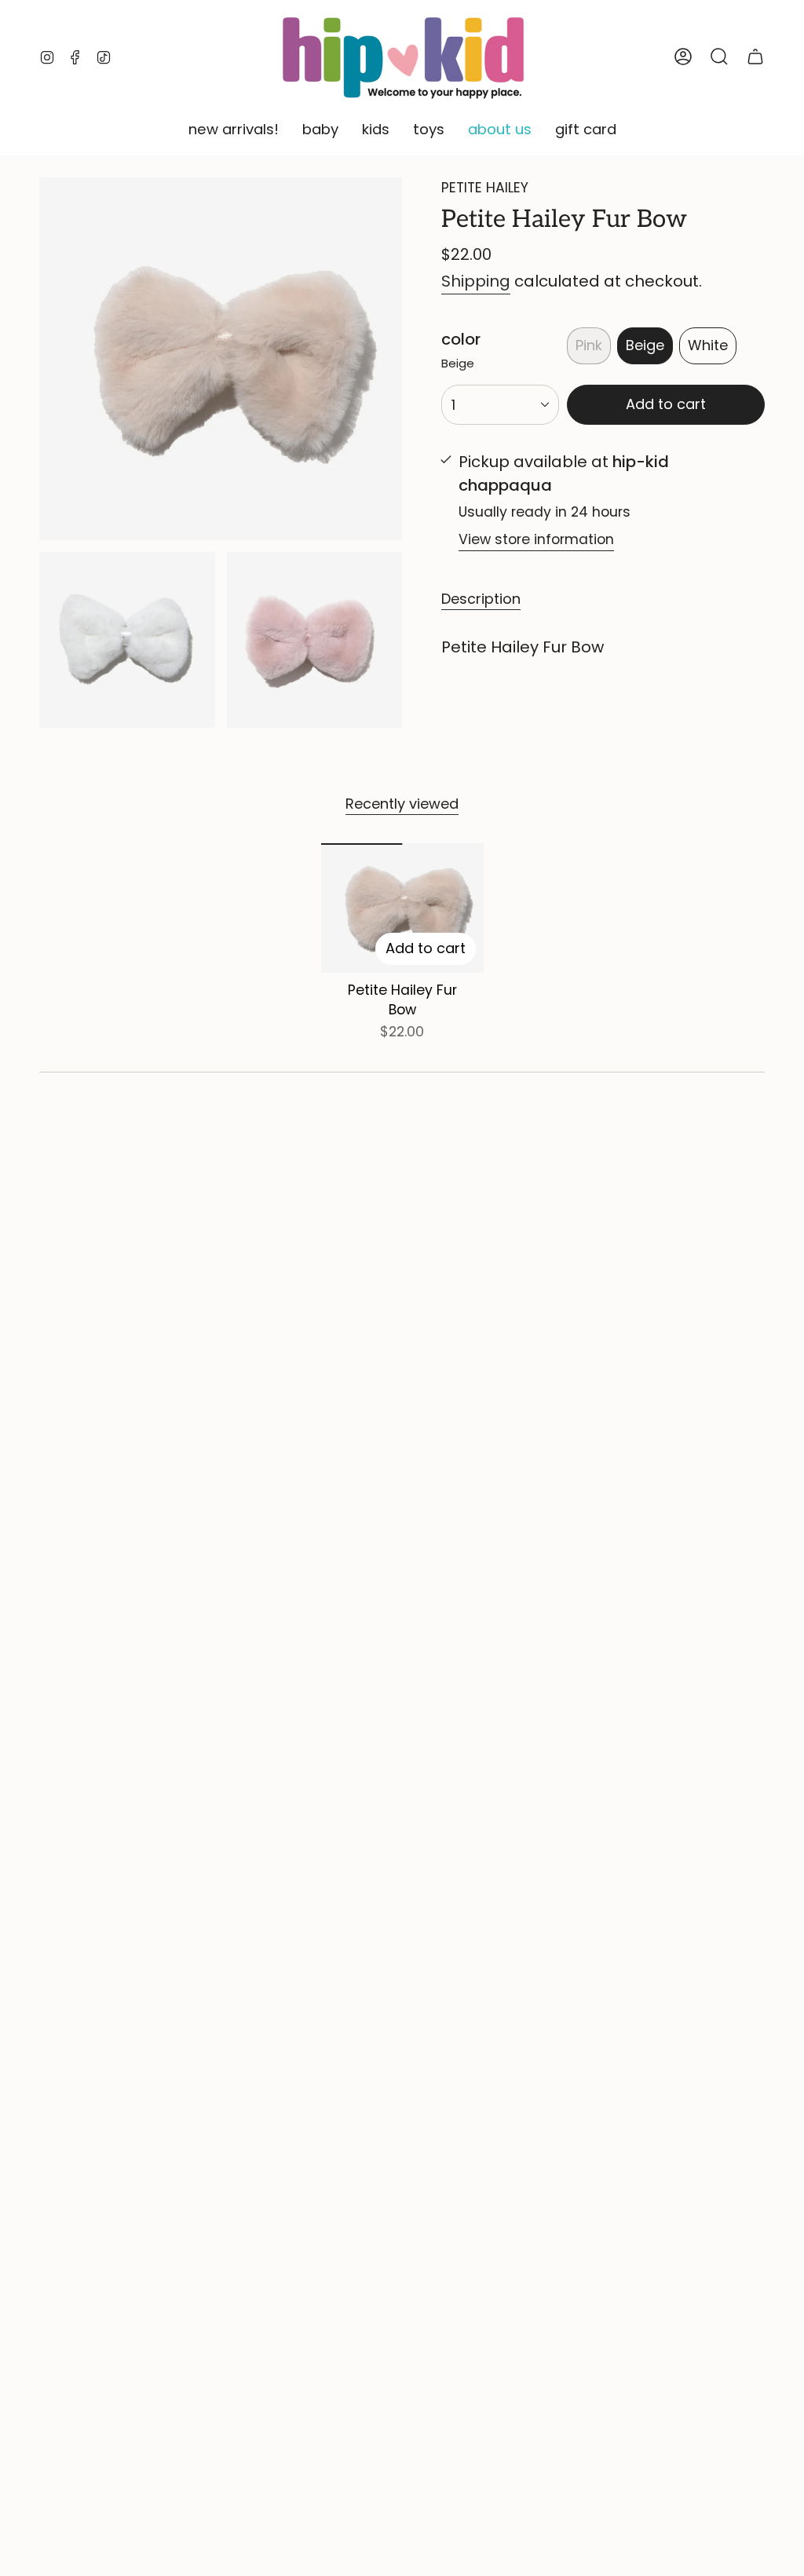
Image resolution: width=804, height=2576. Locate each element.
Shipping (476, 281)
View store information (536, 539)
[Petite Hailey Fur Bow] (402, 908)
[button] (234, 130)
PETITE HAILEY (485, 188)
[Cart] (755, 57)
